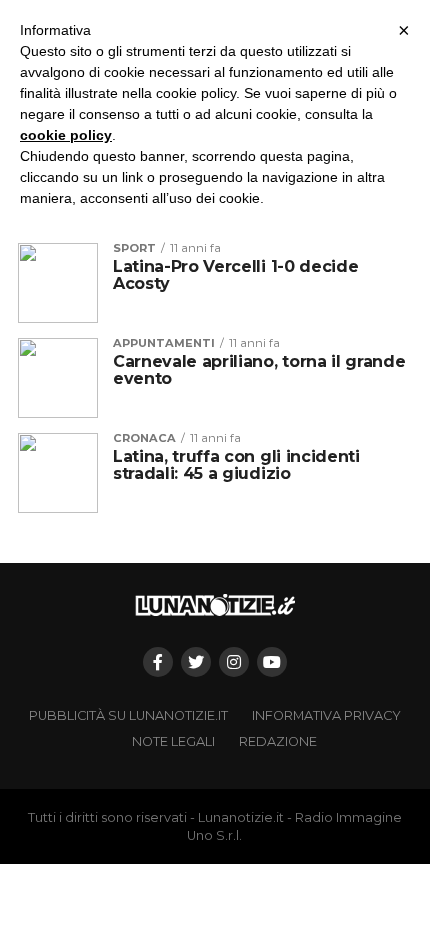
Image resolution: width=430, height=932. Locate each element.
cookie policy (66, 135)
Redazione (278, 741)
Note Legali (173, 741)
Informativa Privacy (326, 715)
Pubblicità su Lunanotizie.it (128, 715)
